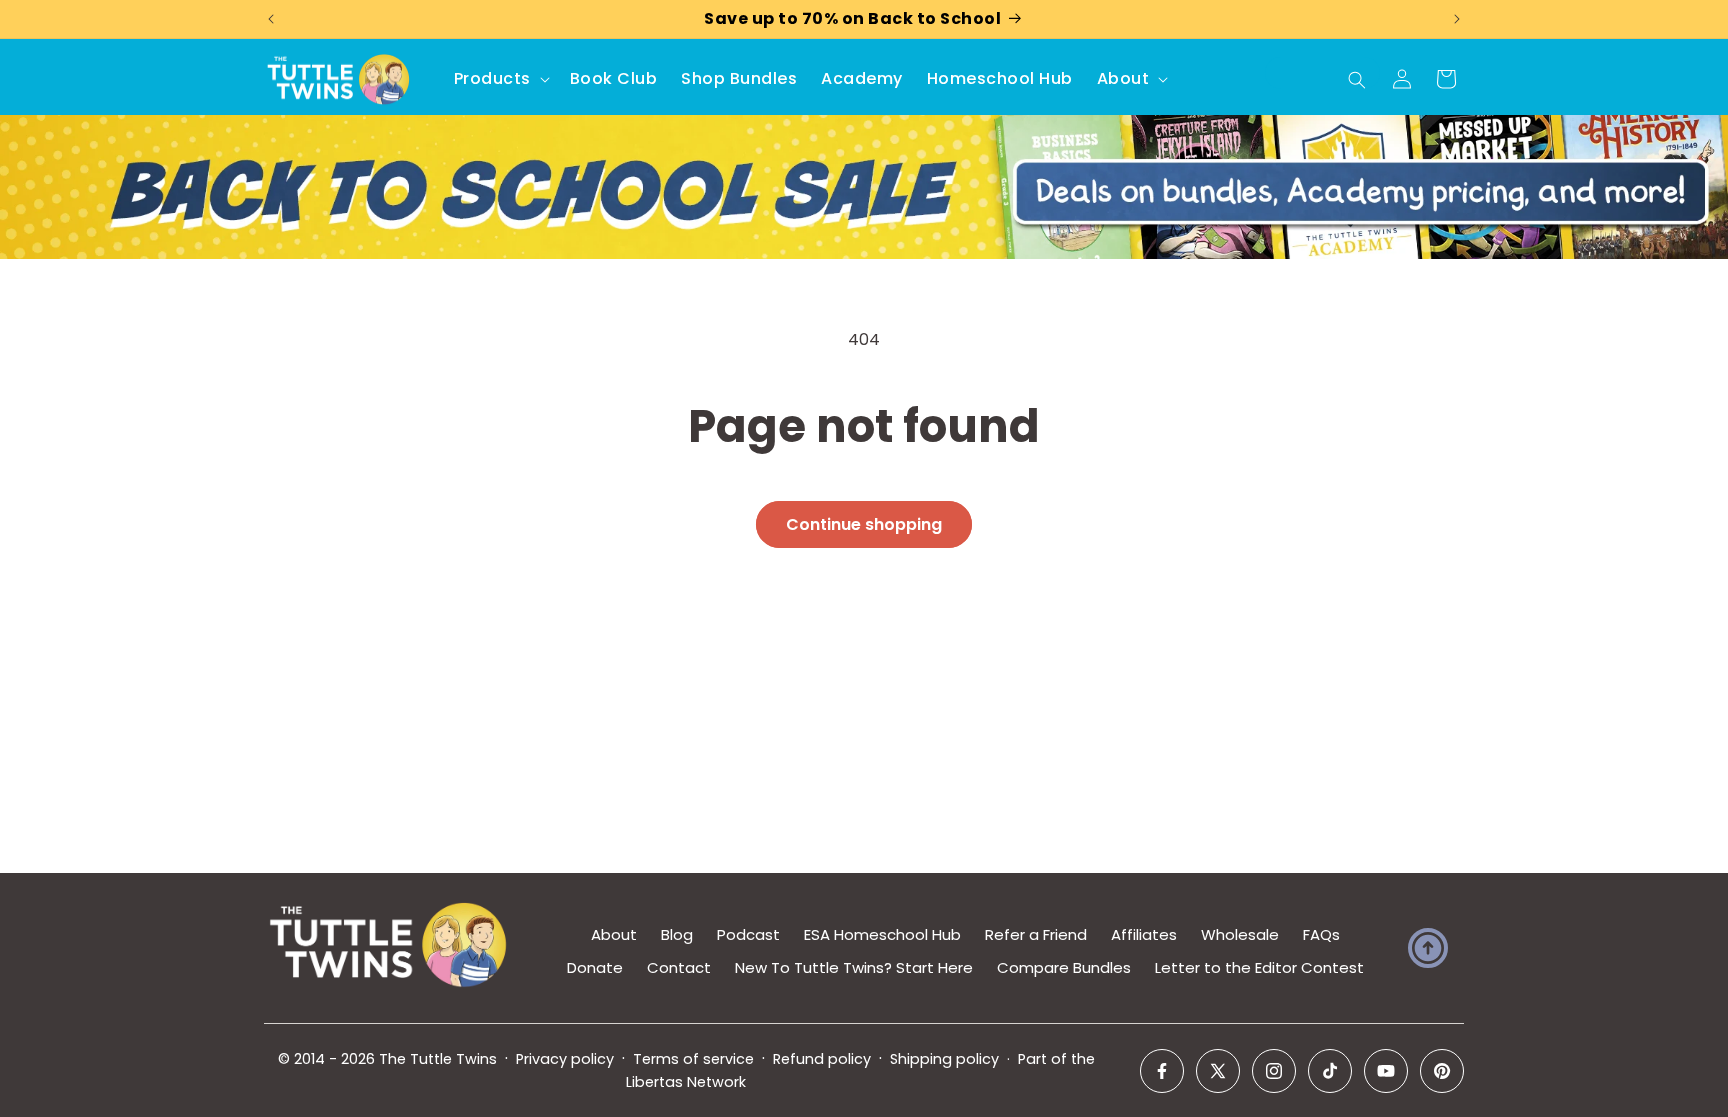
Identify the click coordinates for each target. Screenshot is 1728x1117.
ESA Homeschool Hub (882, 934)
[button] (500, 79)
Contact (679, 967)
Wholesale (1240, 934)
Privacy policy (565, 1059)
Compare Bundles (1064, 967)
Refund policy (822, 1059)
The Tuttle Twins (438, 1059)
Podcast (748, 934)
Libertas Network (686, 1082)
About (614, 934)
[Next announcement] (1457, 19)
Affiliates (1144, 934)
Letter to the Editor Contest (1259, 967)
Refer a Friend (1036, 934)
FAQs (1321, 934)
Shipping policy (944, 1059)
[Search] (1357, 80)
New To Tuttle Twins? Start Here (854, 967)
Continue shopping (864, 524)
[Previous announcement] (271, 19)
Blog (677, 934)
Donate (595, 967)
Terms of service (693, 1059)
